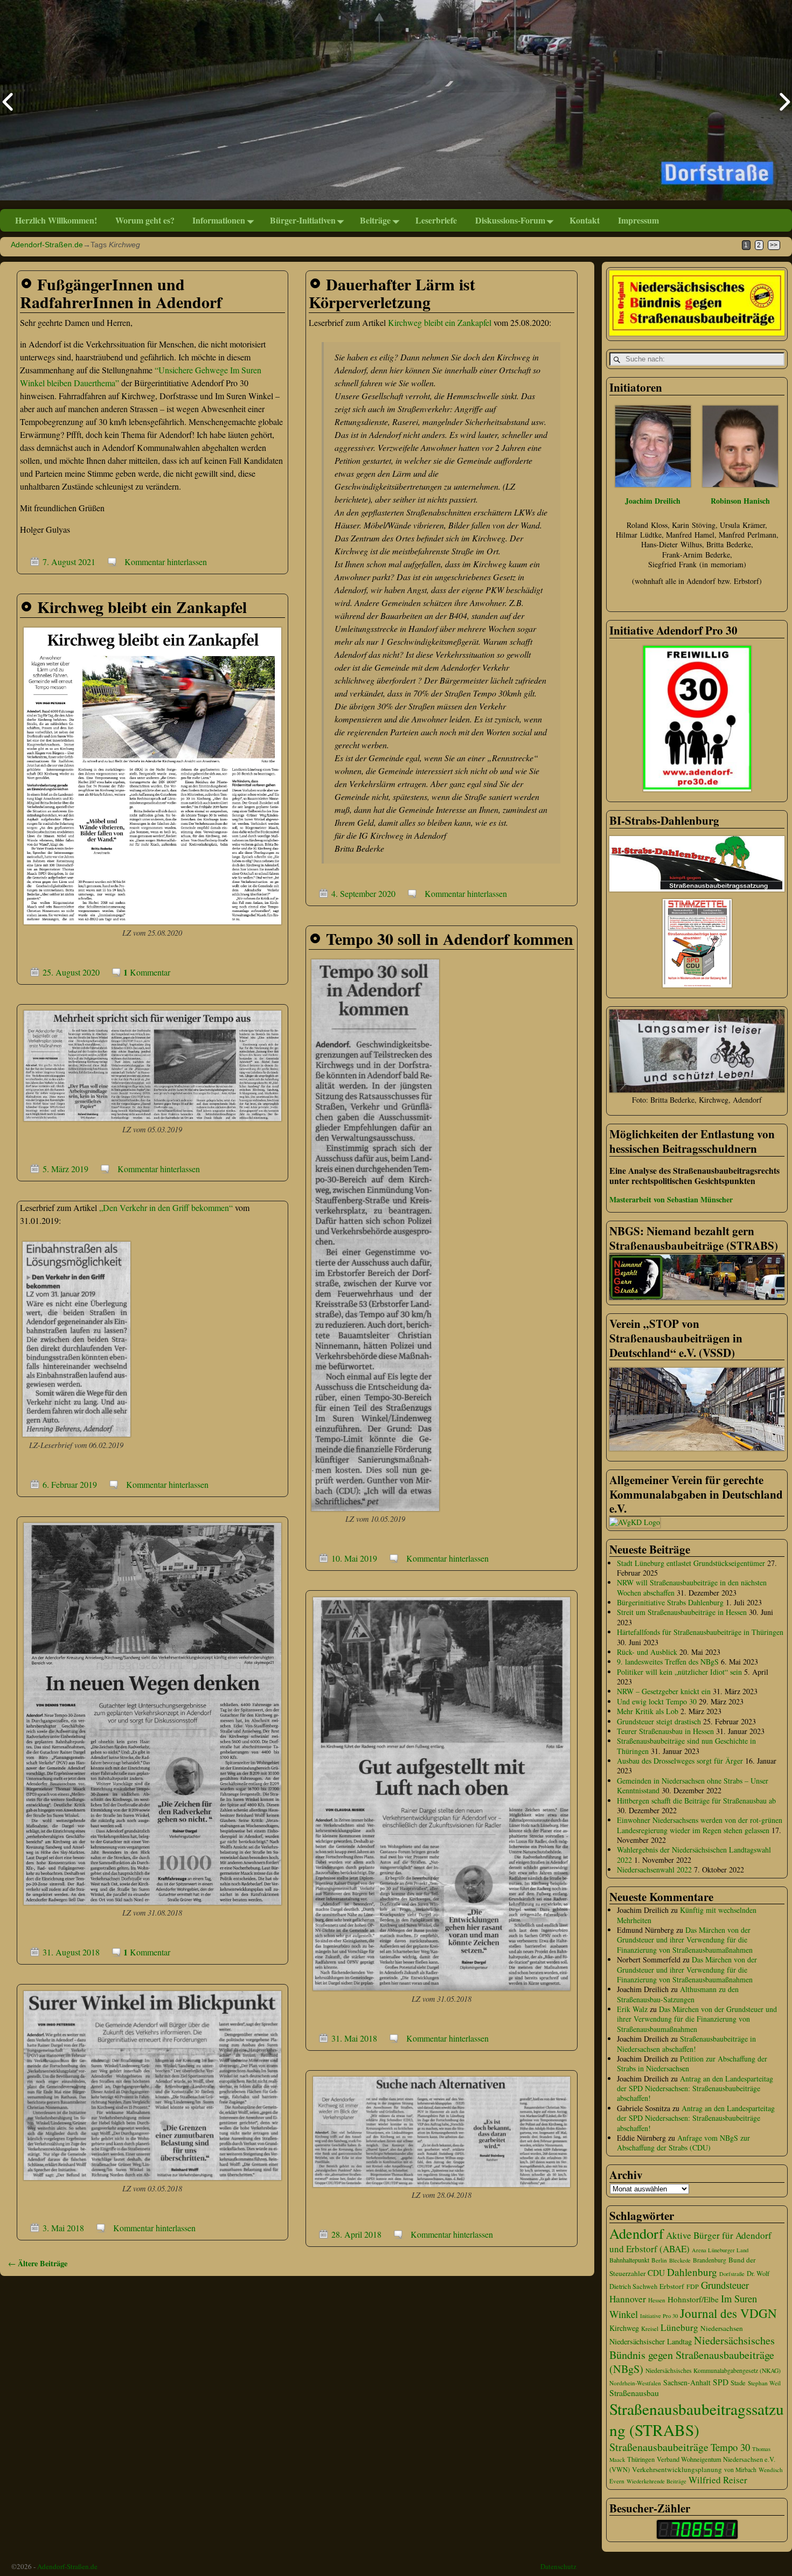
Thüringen (641, 2459)
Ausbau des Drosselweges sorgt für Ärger (680, 1761)
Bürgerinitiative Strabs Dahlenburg (670, 1602)
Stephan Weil (764, 2383)
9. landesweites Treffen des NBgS (668, 1662)
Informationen (219, 220)
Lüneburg (679, 2327)
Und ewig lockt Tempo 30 (657, 1701)
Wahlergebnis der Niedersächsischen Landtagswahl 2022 (694, 1854)
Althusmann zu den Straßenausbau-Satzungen (678, 1994)
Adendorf (637, 2233)
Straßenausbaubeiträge (659, 2447)
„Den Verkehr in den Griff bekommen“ (166, 1207)
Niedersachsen (722, 2328)
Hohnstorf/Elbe (693, 2299)
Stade (738, 2383)
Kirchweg (624, 2328)
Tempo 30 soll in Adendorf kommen (450, 938)
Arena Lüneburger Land (720, 2250)
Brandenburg (710, 2260)
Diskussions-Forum (510, 220)
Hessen (657, 2300)
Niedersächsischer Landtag (651, 2341)
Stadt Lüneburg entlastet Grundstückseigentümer (691, 1563)
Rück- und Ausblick (647, 1652)
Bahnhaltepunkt (629, 2260)
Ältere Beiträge (38, 2263)
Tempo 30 (730, 2447)
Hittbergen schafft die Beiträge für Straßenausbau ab (696, 1801)
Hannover (628, 2299)
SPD (721, 2382)
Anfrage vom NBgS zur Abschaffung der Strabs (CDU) (683, 2143)
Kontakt (585, 220)
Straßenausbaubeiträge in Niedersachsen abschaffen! (686, 2044)
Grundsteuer (725, 2285)
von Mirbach (740, 2470)
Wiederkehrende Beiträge (656, 2481)
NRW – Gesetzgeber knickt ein (664, 1691)
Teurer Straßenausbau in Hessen (665, 1731)
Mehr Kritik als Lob (648, 1711)
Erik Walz (632, 2009)
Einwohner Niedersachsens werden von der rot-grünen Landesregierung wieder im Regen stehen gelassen (700, 1825)
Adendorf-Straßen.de (47, 245)
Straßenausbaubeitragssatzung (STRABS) (697, 2419)
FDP (693, 2286)
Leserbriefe (436, 220)
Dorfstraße (732, 2274)
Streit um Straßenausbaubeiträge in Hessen (682, 1612)
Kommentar (147, 972)
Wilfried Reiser (718, 2480)
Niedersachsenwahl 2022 (654, 1870)
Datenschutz (558, 2566)
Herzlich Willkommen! (56, 220)
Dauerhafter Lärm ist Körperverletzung (392, 293)
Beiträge (375, 220)
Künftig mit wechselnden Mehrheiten (687, 1915)
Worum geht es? (145, 220)
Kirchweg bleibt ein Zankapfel (440, 322)
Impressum (638, 220)
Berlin (659, 2260)
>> (774, 245)
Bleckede (680, 2260)
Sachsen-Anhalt (687, 2382)
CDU (656, 2273)
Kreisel (650, 2328)
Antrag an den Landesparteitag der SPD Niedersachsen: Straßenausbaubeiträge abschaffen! (695, 2088)
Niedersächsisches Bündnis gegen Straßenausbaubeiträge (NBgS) (692, 2355)
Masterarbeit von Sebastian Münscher (671, 1199)
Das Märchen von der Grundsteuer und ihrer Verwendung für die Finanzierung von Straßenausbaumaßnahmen (685, 1940)
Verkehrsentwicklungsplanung (677, 2469)
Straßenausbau (634, 2393)
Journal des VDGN (728, 2313)
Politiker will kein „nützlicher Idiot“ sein (679, 1672)
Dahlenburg (692, 2272)
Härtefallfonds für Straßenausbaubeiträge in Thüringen (700, 1632)
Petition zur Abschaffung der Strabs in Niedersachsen (692, 2063)
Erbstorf (672, 2286)
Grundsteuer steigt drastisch (659, 1721)
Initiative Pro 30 (659, 2316)
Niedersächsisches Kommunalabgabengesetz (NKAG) (713, 2370)
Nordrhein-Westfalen (635, 2383)
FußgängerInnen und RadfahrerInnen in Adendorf (121, 293)
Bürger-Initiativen (303, 220)
